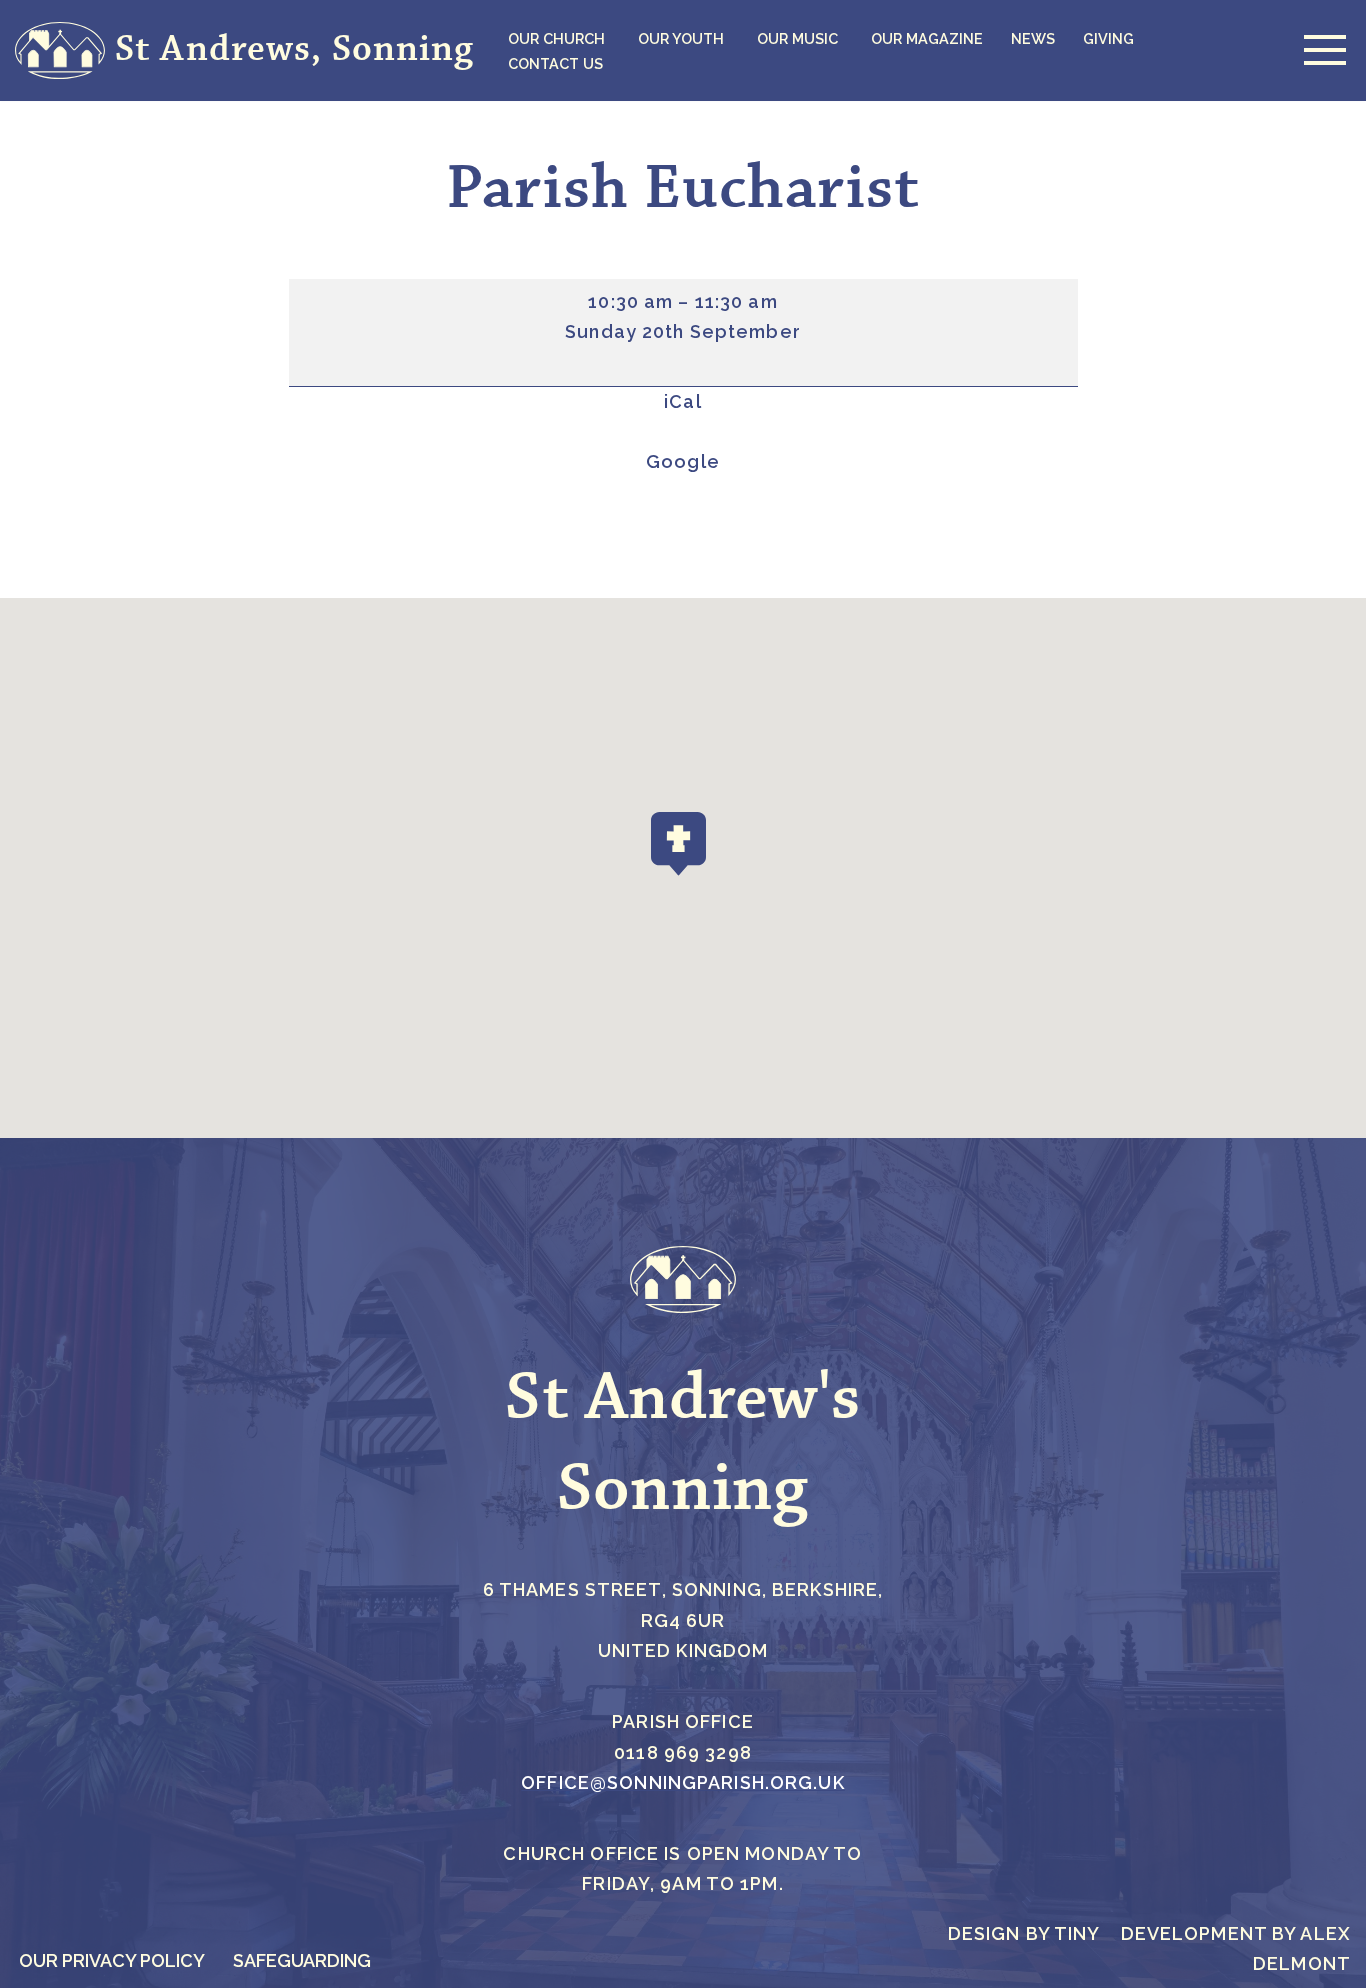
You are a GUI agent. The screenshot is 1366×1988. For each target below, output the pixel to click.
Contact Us (555, 63)
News (1033, 38)
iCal (683, 401)
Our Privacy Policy (112, 1960)
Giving (1108, 38)
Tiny (1077, 1933)
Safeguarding (302, 1960)
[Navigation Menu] (1320, 50)
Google (683, 461)
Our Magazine (927, 38)
